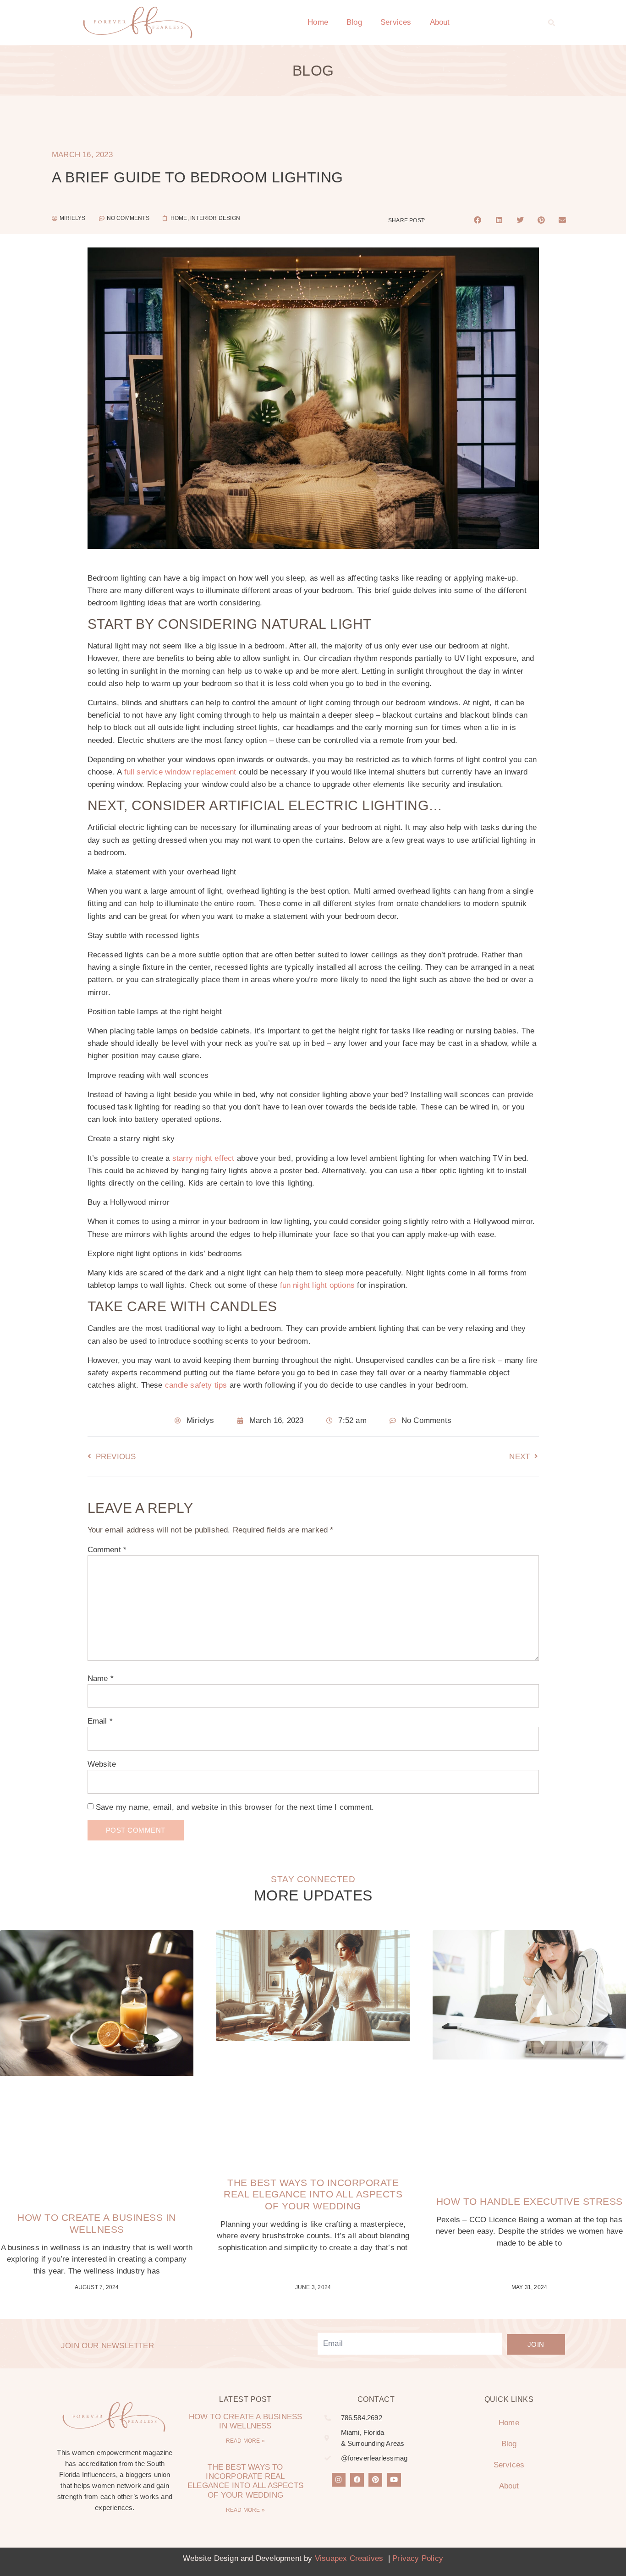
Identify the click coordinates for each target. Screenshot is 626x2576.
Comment (107, 1550)
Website (102, 1764)
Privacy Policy (418, 2558)
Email (100, 1721)
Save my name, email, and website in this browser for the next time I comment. (235, 1807)
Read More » (245, 2441)
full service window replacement (180, 772)
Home (318, 22)
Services (396, 22)
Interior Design (215, 218)
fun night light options (318, 1285)
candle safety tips (196, 1385)
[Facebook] (357, 2480)
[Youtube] (394, 2480)
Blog (354, 22)
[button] (552, 22)
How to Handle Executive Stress (530, 2201)
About (440, 22)
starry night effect (203, 1158)
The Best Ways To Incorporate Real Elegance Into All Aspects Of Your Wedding (313, 2194)
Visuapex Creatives (349, 2558)
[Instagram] (339, 2480)
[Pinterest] (375, 2480)
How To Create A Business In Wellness (246, 2421)
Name (101, 1678)
